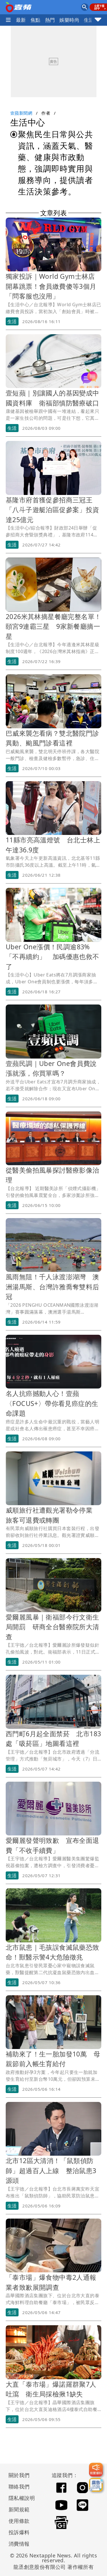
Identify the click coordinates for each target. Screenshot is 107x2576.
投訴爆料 (19, 2532)
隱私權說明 (20, 2498)
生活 (89, 20)
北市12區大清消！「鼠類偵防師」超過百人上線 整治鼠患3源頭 (51, 2170)
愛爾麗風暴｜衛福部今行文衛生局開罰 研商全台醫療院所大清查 (53, 1627)
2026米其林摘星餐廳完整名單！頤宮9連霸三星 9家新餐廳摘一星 (53, 626)
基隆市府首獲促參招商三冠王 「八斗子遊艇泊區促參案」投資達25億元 (53, 510)
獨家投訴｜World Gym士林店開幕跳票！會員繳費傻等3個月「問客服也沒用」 (51, 286)
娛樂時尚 (69, 20)
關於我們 (19, 2475)
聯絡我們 (19, 2487)
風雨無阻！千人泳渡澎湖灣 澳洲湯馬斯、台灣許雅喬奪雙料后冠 (53, 1287)
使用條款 (19, 2521)
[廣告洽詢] (96, 2485)
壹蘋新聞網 (21, 113)
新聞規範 (19, 2509)
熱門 (50, 20)
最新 (21, 20)
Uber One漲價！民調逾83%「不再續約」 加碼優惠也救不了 (53, 957)
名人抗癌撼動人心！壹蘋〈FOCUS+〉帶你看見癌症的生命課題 (52, 1403)
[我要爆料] (96, 2470)
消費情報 (19, 2544)
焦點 (36, 20)
